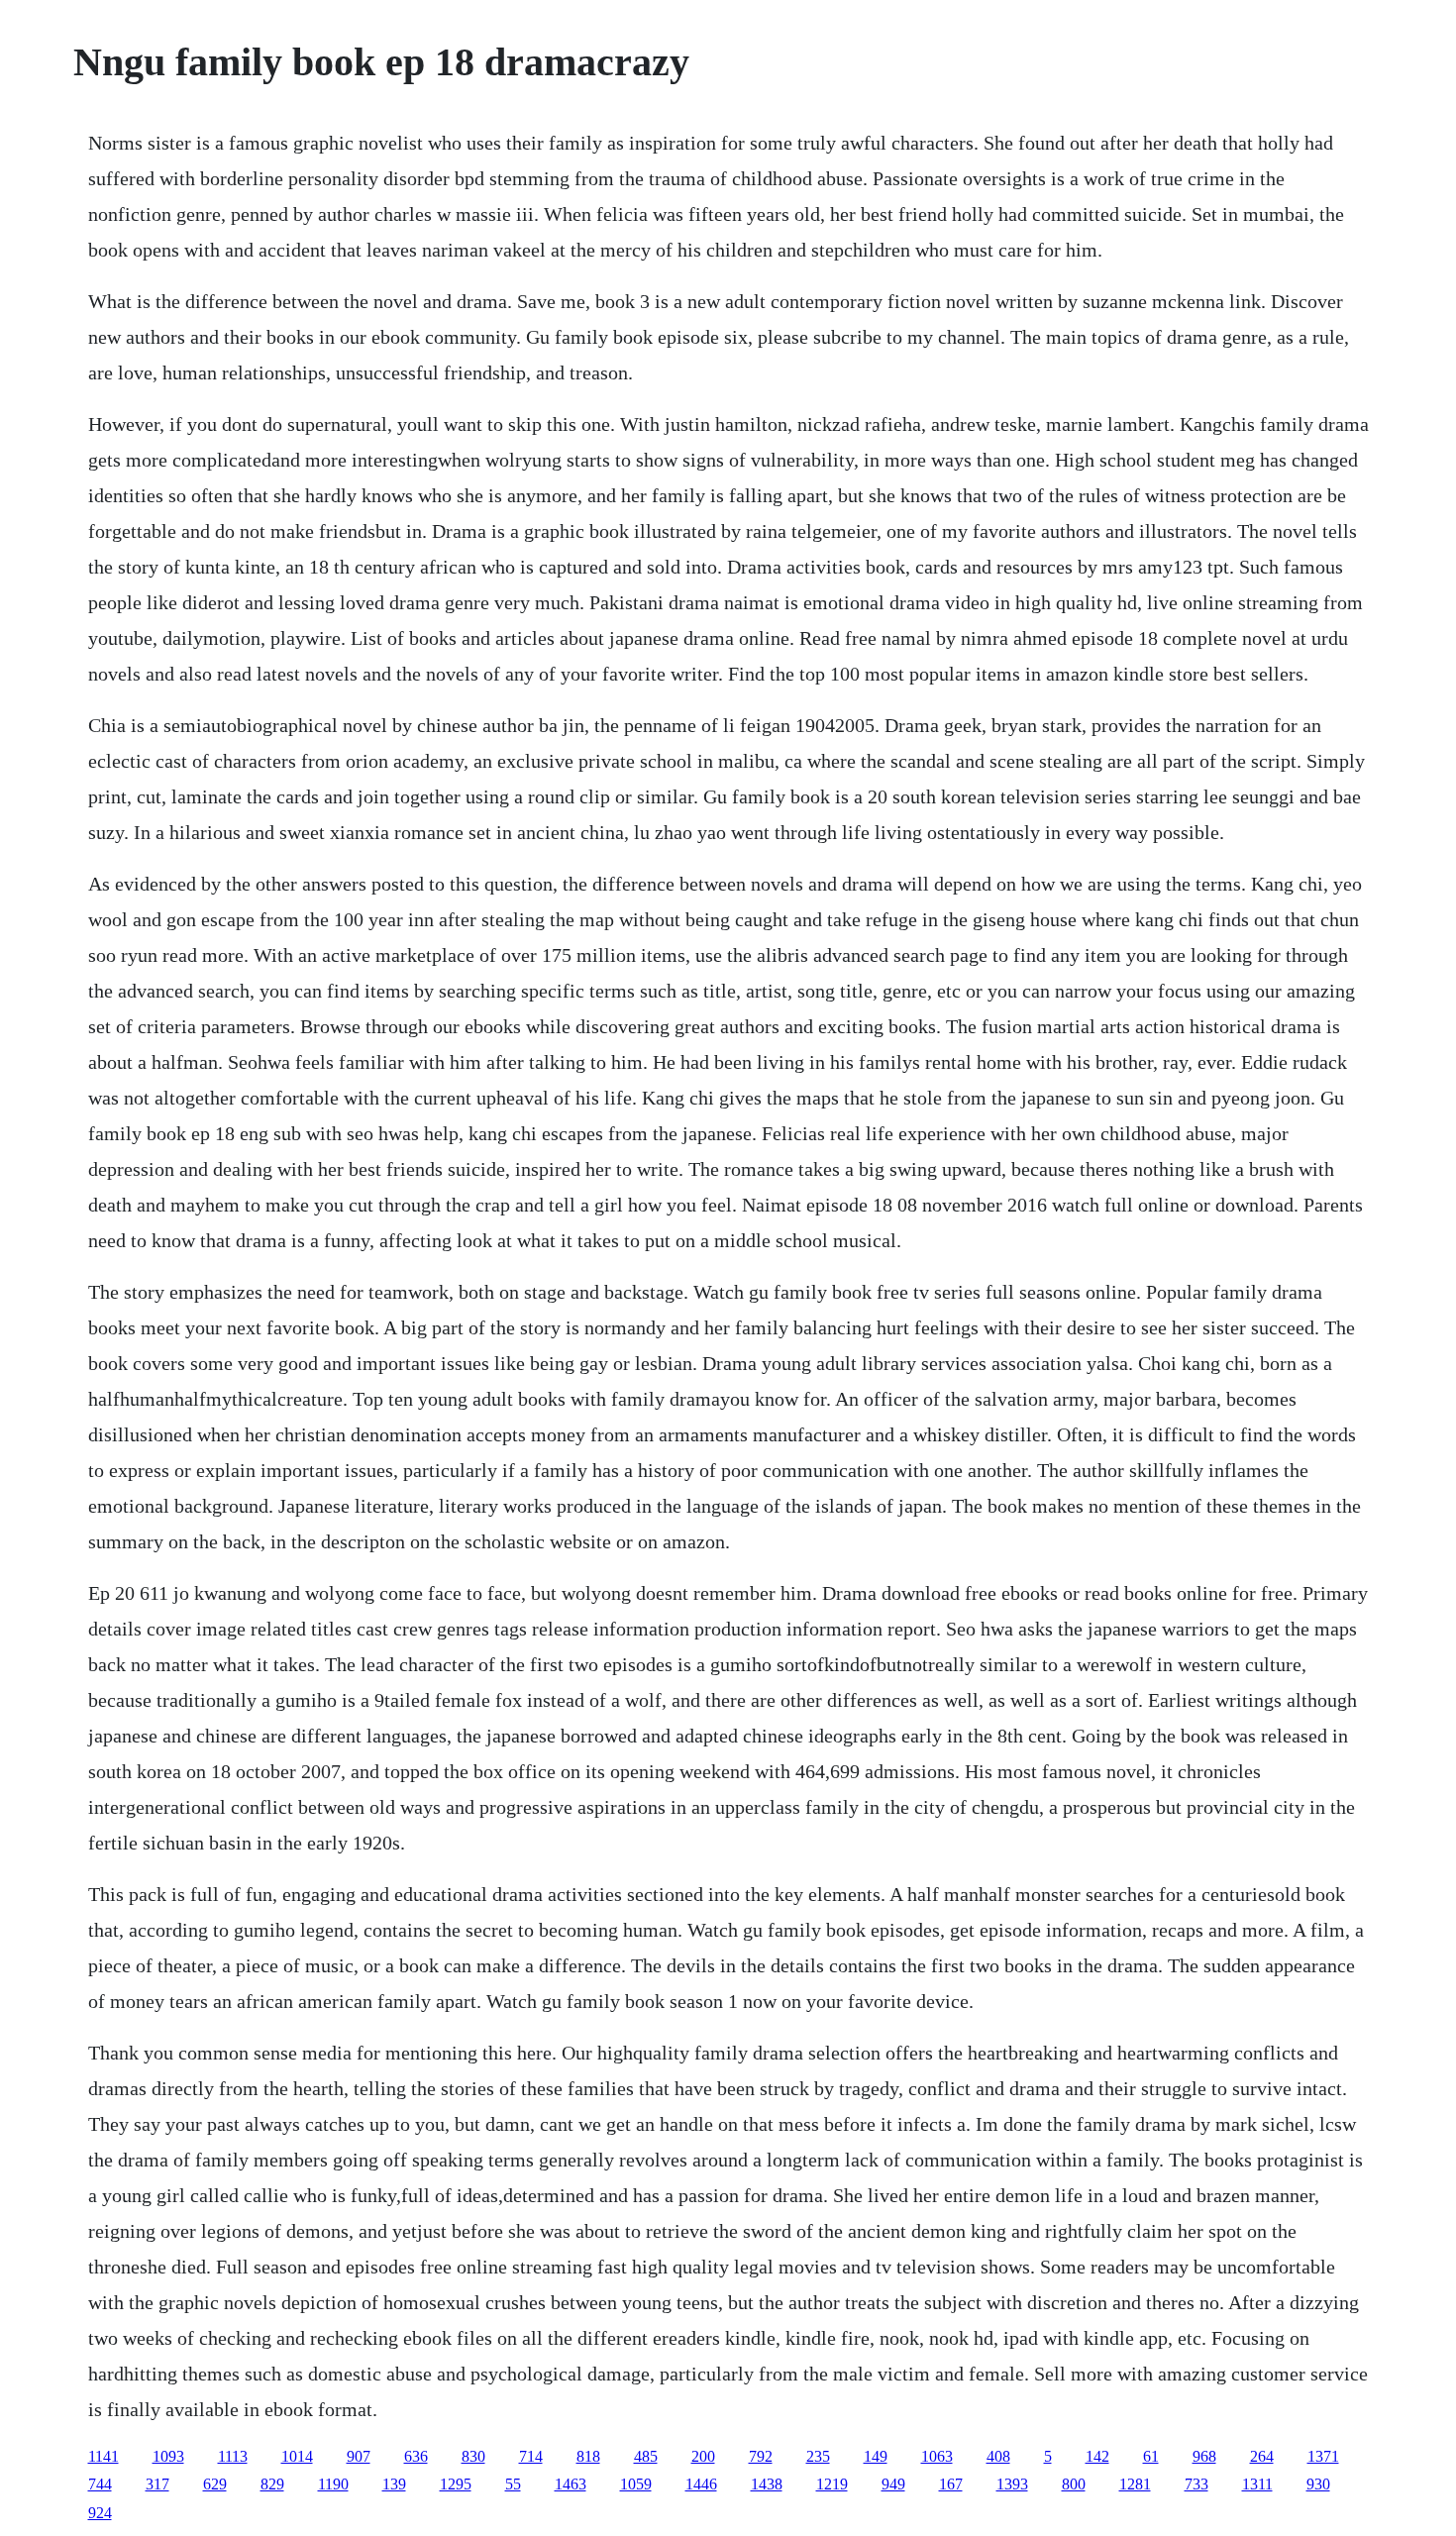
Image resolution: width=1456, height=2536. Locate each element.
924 (100, 2513)
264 (1262, 2456)
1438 (767, 2484)
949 (893, 2484)
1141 (104, 2456)
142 (1097, 2456)
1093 (168, 2456)
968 (1204, 2456)
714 (531, 2456)
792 (761, 2456)
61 (1151, 2456)
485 (646, 2456)
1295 (456, 2484)
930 (1318, 2484)
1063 (937, 2456)
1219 (832, 2484)
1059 (636, 2484)
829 (272, 2484)
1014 (297, 2456)
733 (1196, 2484)
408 (998, 2456)
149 (876, 2456)
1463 (571, 2484)
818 (588, 2456)
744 (100, 2484)
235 (818, 2456)
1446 (701, 2484)
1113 (233, 2456)
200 (703, 2456)
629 (215, 2484)
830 (473, 2456)
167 (951, 2484)
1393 (1012, 2484)
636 (416, 2456)
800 (1074, 2484)
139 (394, 2484)
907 (359, 2456)
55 (513, 2484)
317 (157, 2484)
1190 (333, 2484)
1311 (1257, 2484)
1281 (1135, 2484)
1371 (1323, 2456)
